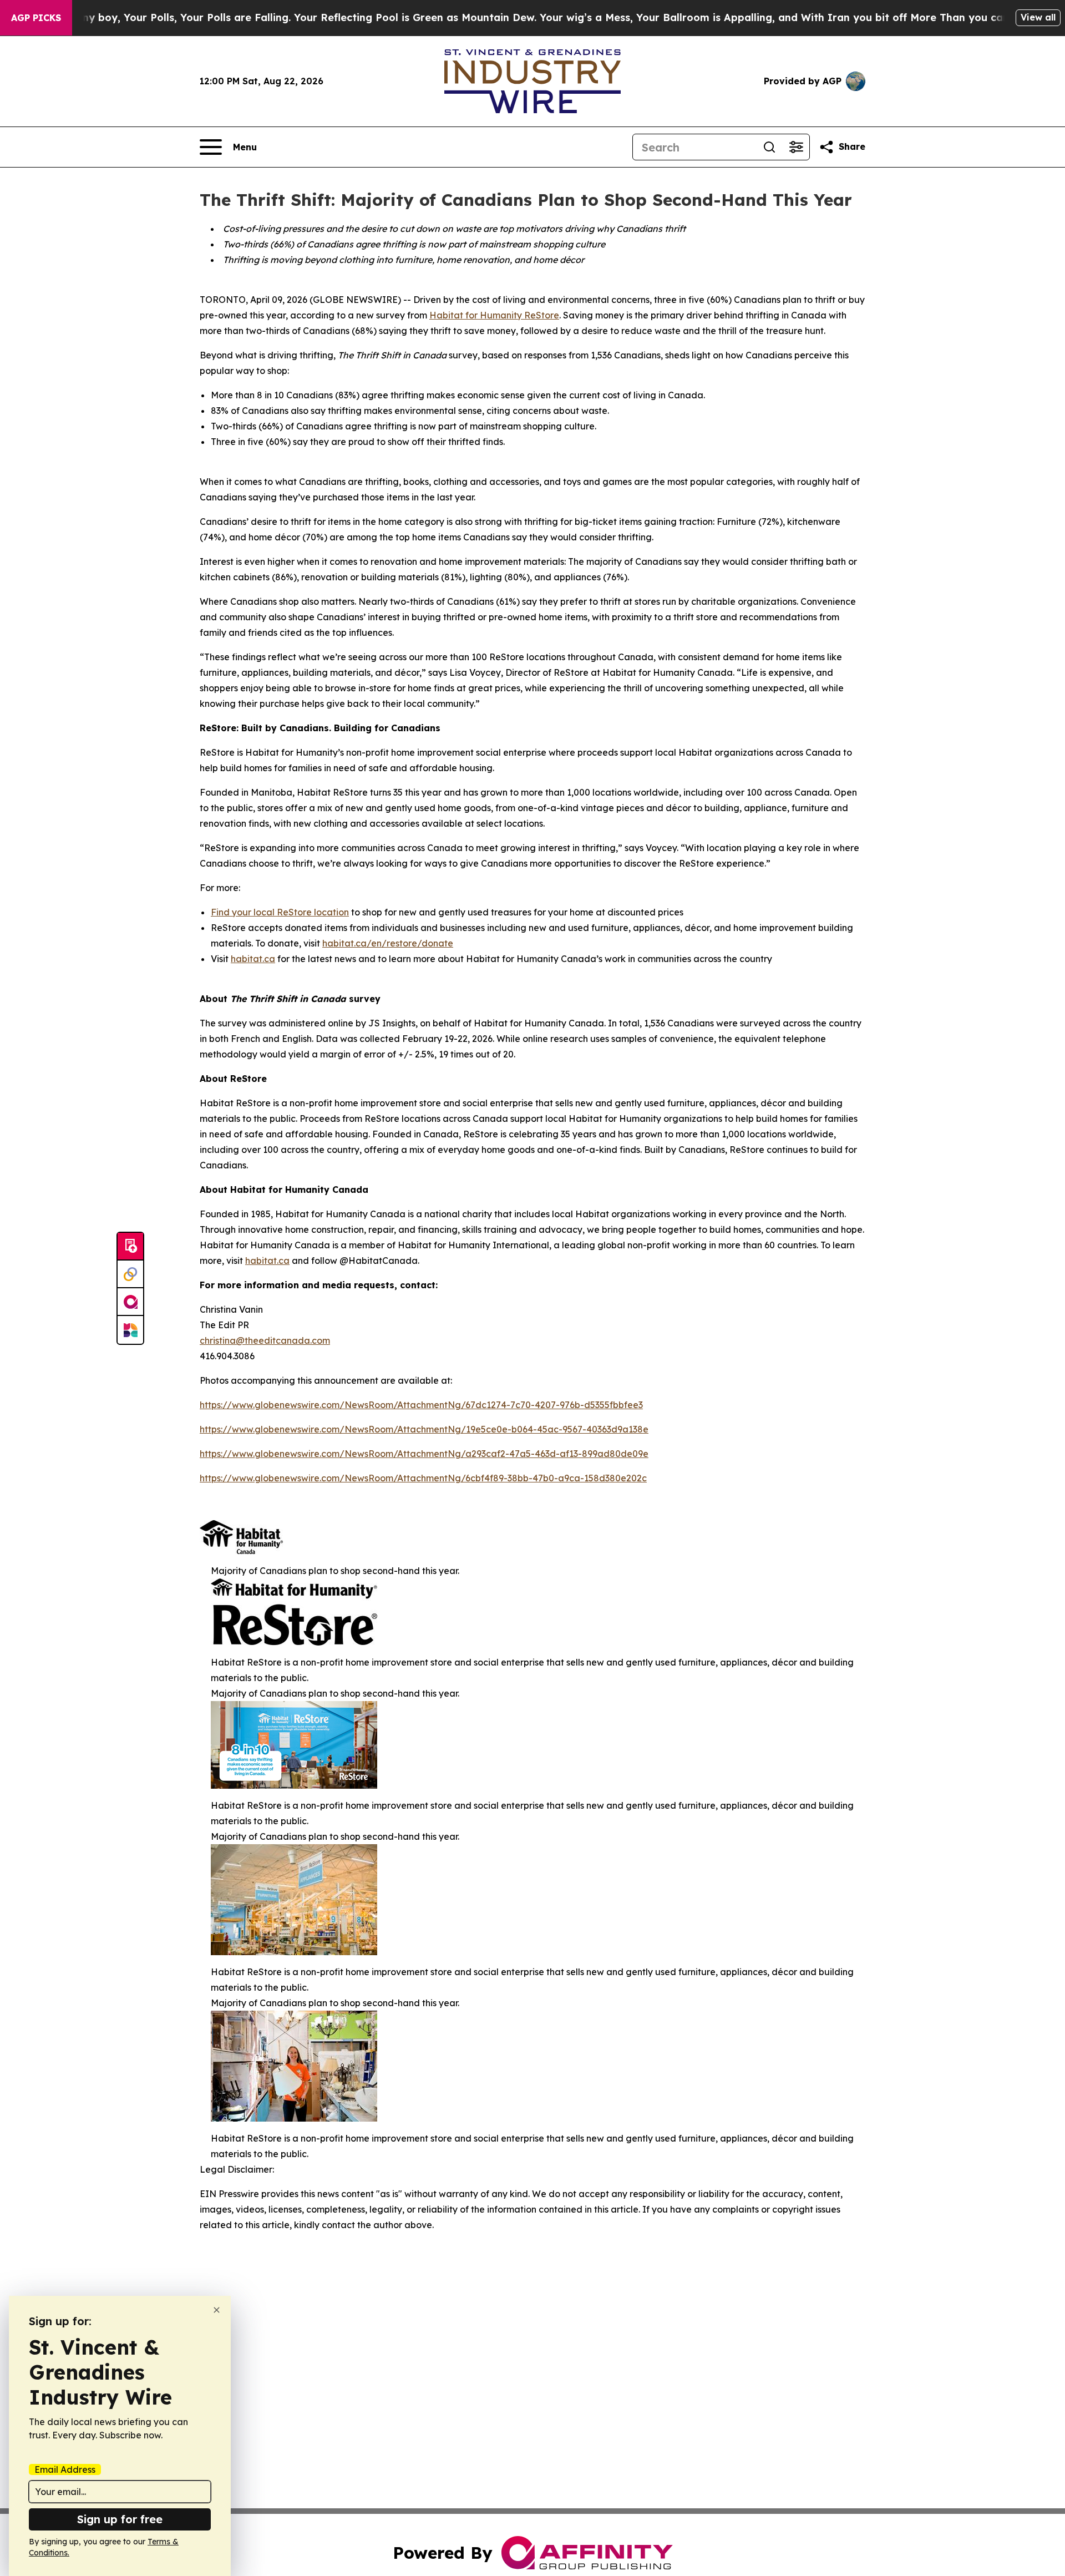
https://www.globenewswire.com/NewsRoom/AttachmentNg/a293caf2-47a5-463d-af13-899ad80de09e (424, 1454)
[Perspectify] (130, 1274)
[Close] (217, 2310)
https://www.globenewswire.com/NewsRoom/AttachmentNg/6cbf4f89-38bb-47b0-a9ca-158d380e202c (423, 1478)
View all (1038, 17)
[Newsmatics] (130, 1330)
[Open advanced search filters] (796, 147)
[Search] (769, 147)
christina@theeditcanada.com (265, 1340)
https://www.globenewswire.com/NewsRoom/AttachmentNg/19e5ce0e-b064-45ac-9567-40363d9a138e (424, 1429)
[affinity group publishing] (130, 1302)
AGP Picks (36, 18)
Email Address (65, 2469)
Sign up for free (120, 2519)
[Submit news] (130, 1247)
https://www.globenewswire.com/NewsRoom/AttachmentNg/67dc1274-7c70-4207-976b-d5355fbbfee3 (421, 1405)
